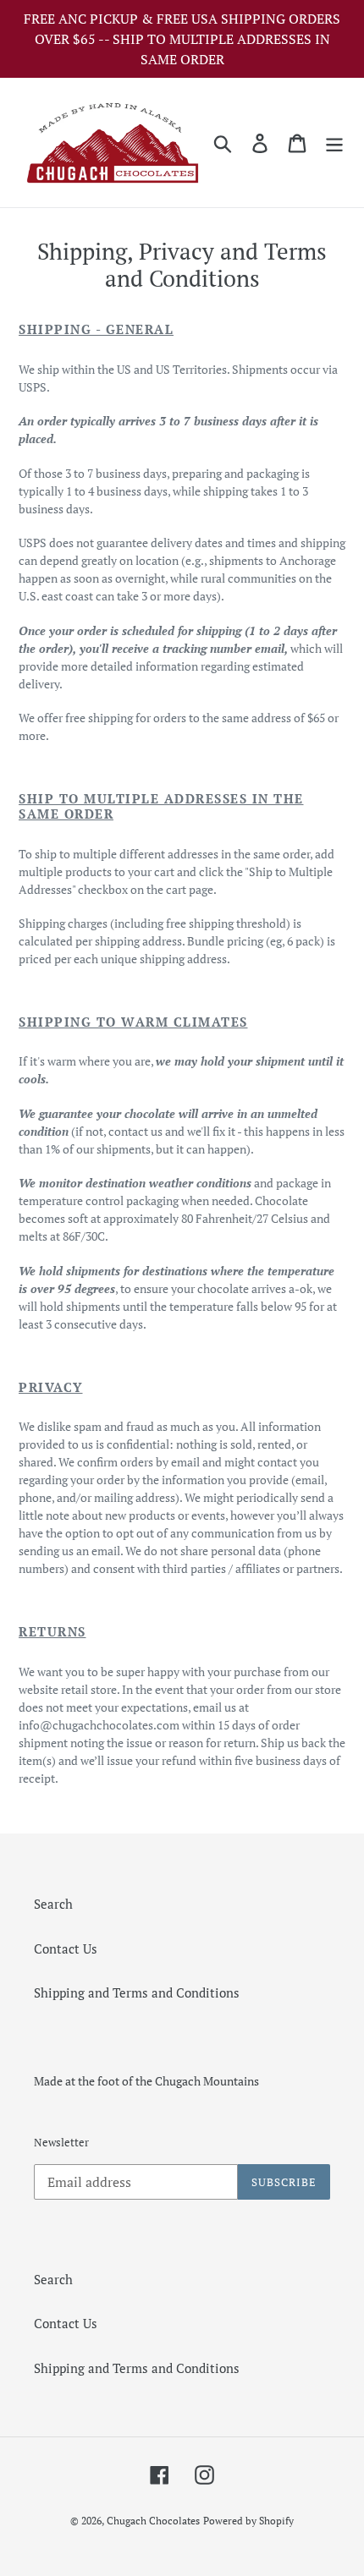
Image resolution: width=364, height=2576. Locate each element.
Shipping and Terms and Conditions (137, 1992)
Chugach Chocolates (153, 2521)
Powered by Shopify (248, 2521)
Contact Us (66, 1948)
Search (53, 1904)
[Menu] (334, 143)
